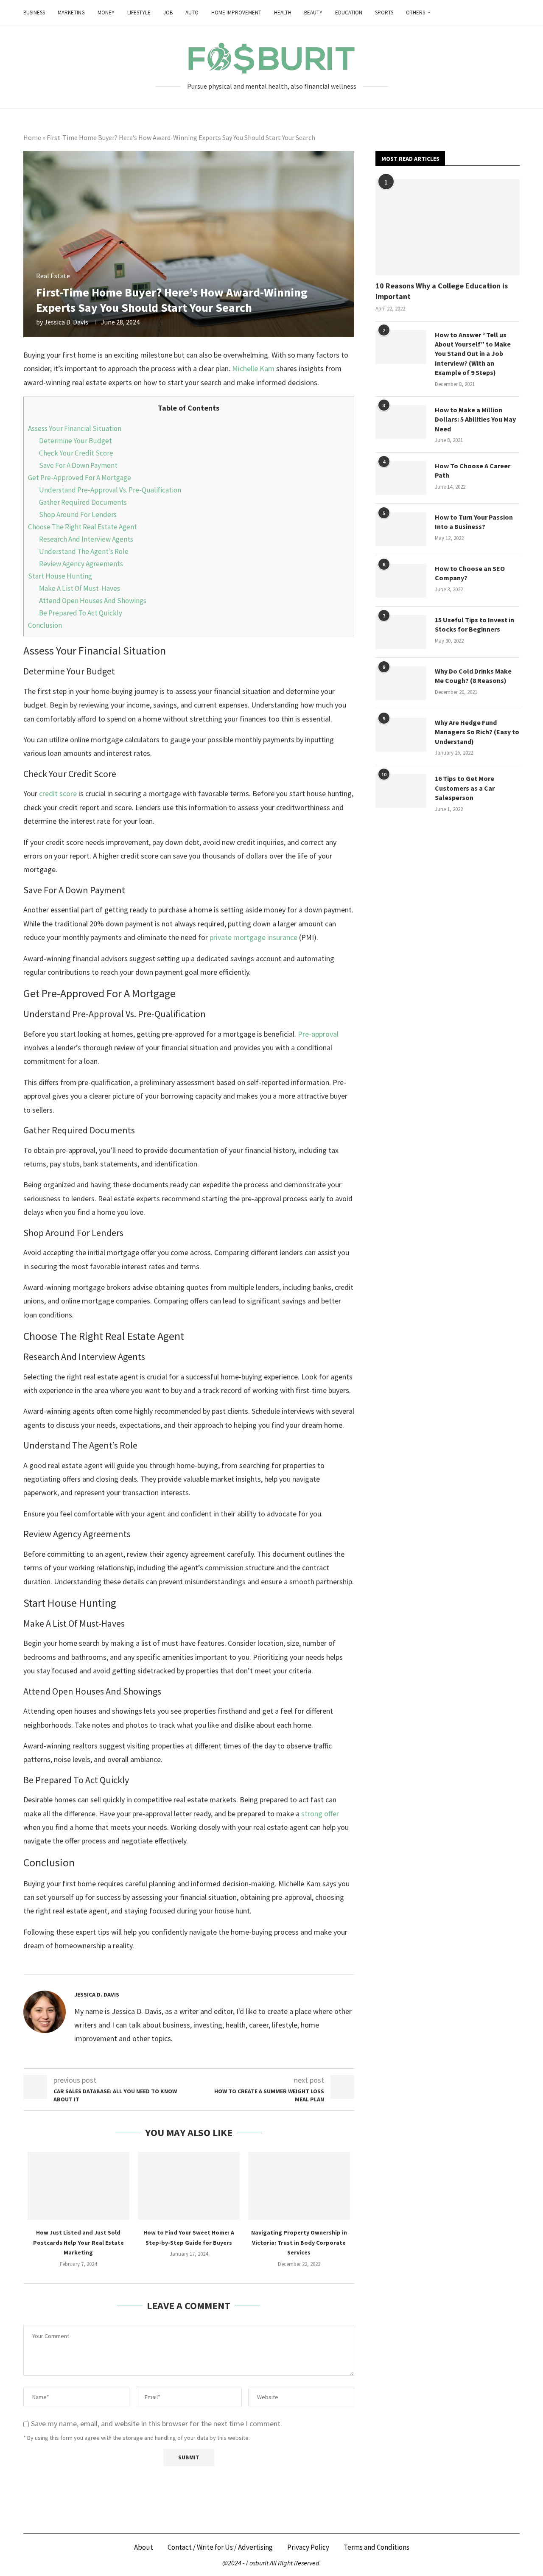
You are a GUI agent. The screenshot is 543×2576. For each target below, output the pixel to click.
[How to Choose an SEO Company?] (401, 581)
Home (32, 137)
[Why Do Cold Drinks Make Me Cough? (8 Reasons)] (401, 683)
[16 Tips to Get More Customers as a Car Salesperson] (401, 791)
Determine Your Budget (76, 441)
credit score (58, 793)
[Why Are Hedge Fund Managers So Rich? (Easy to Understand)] (401, 735)
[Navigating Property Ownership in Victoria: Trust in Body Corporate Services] (299, 2186)
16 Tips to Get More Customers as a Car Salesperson (465, 788)
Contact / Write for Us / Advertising (220, 2547)
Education (349, 13)
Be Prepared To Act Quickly (81, 613)
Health (283, 13)
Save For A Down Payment (78, 465)
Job (168, 13)
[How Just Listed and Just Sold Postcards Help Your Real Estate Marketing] (78, 2186)
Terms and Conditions (376, 2547)
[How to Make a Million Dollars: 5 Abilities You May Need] (401, 422)
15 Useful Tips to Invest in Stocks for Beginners (474, 624)
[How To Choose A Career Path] (401, 478)
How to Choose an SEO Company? (470, 573)
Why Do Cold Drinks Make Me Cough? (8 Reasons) (473, 676)
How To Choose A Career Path (473, 470)
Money (106, 13)
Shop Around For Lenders (78, 515)
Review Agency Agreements (81, 564)
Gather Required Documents (83, 502)
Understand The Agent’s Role (84, 551)
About (144, 2547)
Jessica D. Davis (66, 322)
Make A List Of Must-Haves (80, 588)
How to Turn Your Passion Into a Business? (474, 522)
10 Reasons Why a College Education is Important (442, 291)
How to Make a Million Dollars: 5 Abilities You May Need (475, 419)
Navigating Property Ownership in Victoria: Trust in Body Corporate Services (299, 2242)
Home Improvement (236, 13)
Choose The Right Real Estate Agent (83, 527)
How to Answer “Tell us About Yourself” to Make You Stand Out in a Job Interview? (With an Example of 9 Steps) (473, 354)
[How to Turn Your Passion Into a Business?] (401, 529)
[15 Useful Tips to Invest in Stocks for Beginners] (401, 632)
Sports (384, 13)
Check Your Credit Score (76, 453)
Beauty (313, 13)
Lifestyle (139, 13)
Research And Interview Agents (86, 539)
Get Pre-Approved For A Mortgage (80, 478)
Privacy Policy (308, 2547)
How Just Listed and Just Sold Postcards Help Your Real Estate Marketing (78, 2242)
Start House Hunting (60, 576)
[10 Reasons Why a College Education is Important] (448, 227)
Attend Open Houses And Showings (93, 601)
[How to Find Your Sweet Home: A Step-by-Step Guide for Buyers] (189, 2186)
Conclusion (45, 625)
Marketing (71, 13)
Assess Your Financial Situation (75, 428)
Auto (192, 13)
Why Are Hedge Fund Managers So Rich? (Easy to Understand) (477, 732)
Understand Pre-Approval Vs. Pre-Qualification (110, 490)
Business (34, 13)
